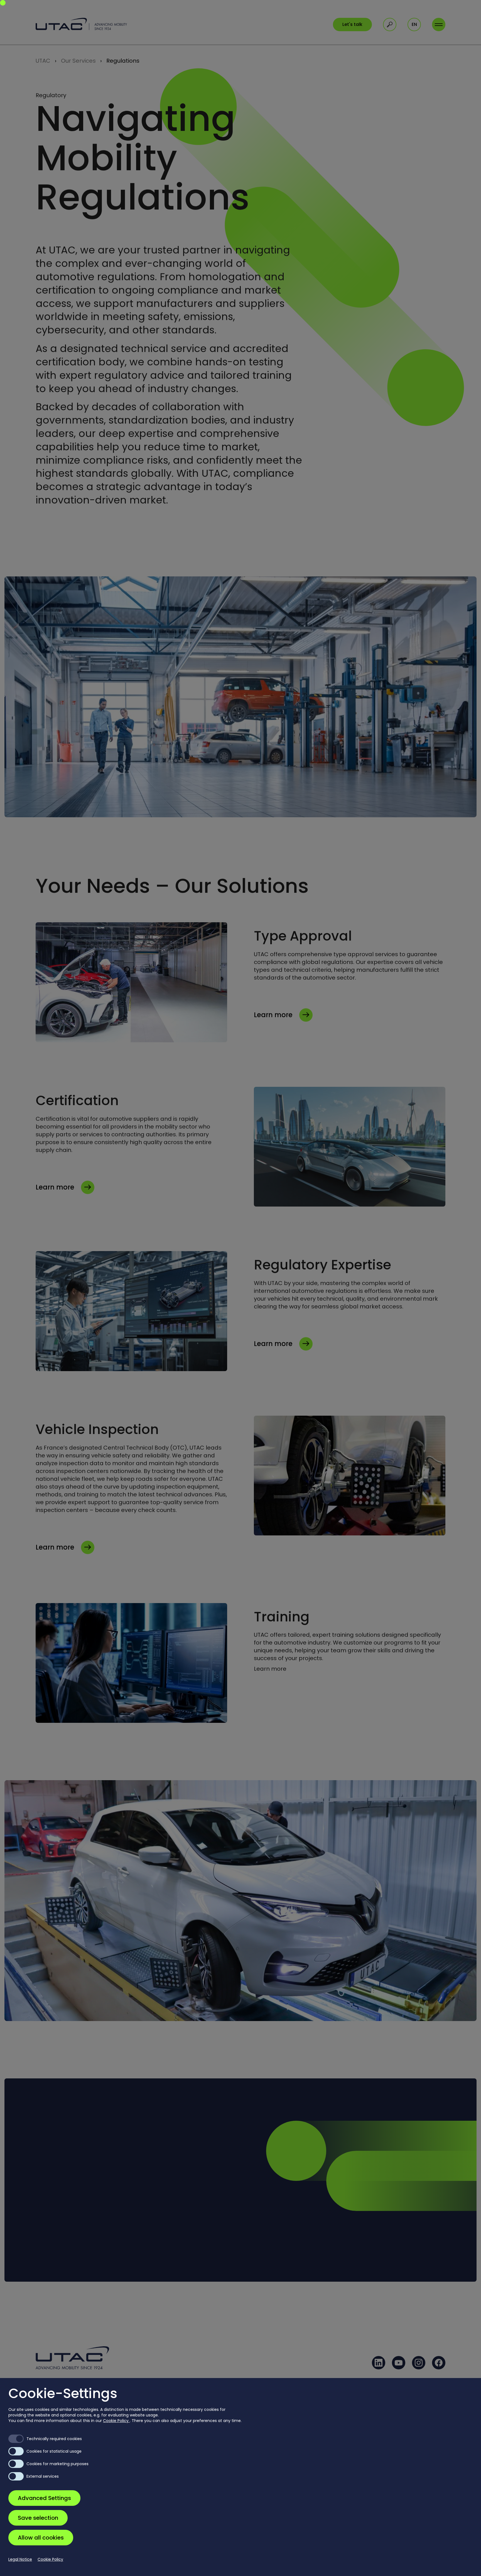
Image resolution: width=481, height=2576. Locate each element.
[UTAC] (81, 24)
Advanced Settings (44, 2498)
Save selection (38, 2518)
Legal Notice (20, 2559)
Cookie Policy (116, 2421)
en (414, 24)
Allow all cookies (41, 2538)
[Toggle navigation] (439, 25)
